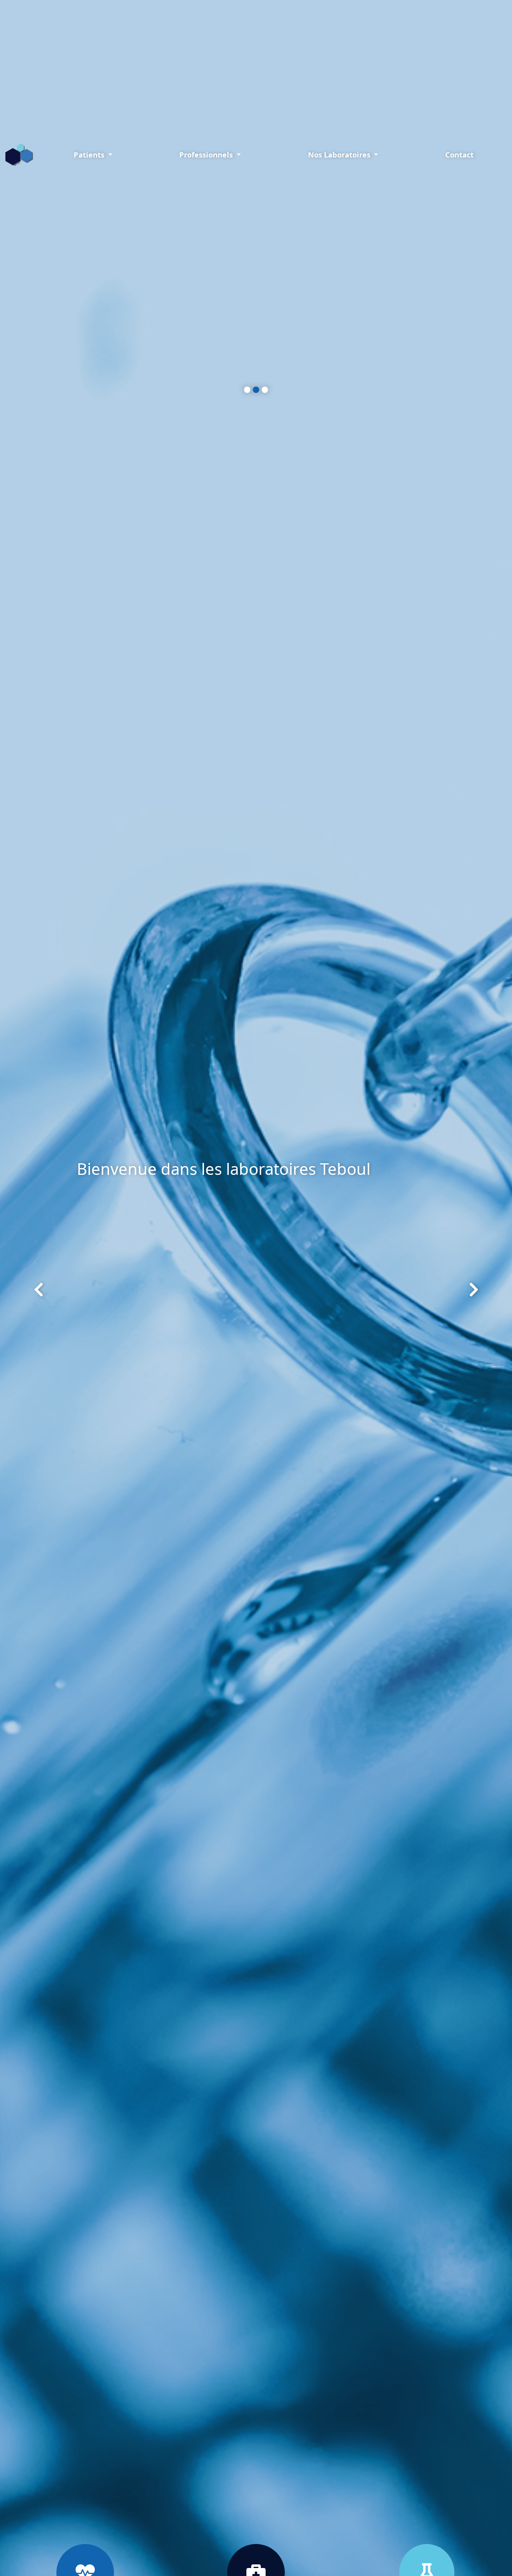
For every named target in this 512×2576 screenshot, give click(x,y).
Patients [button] (90, 155)
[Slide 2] (256, 390)
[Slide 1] (247, 390)
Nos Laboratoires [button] (340, 155)
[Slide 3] (265, 390)
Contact (459, 155)
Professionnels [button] (207, 155)
